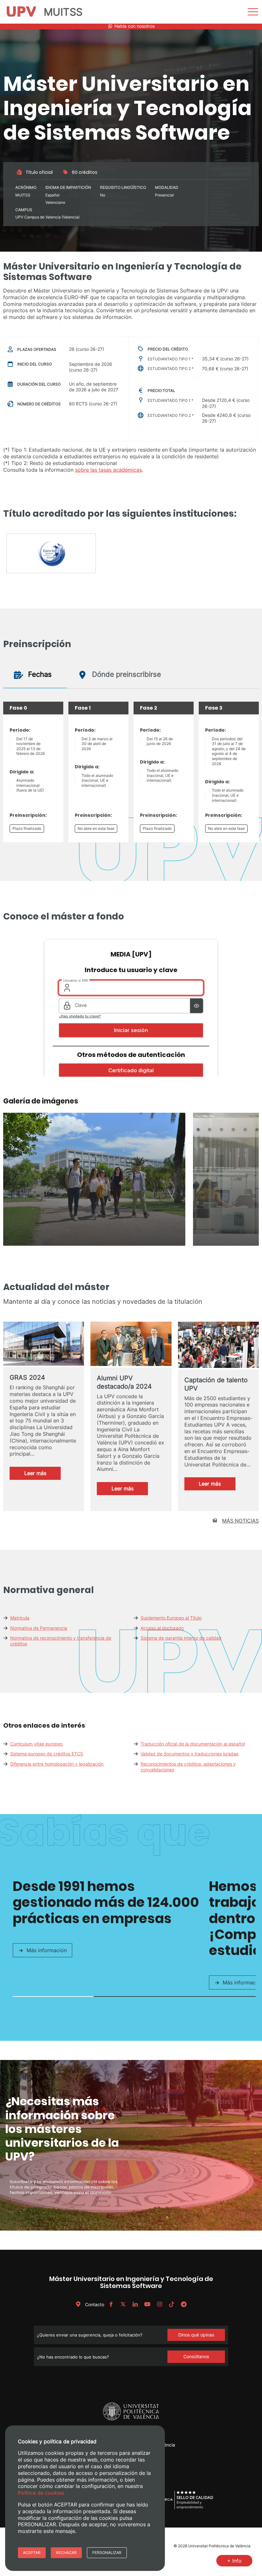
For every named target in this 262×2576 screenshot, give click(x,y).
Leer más (42, 1475)
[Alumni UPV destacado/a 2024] (131, 1345)
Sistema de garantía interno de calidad (181, 1638)
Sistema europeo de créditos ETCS (47, 1754)
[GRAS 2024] (44, 1344)
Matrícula (20, 1618)
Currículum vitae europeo (36, 1744)
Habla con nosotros (134, 26)
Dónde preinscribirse (126, 674)
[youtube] (147, 2304)
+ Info (234, 2561)
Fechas (39, 674)
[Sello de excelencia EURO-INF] (51, 556)
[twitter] (123, 2304)
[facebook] (111, 2304)
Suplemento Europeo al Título (171, 1618)
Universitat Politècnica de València (219, 2546)
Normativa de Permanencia (39, 1628)
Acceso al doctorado (162, 1628)
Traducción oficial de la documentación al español (193, 1744)
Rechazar (66, 2553)
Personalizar (107, 2553)
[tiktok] (172, 2304)
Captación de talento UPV (216, 1384)
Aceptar (32, 2553)
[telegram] (184, 2304)
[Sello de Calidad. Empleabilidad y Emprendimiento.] (185, 2508)
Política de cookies (41, 2493)
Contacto (94, 2304)
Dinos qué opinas (196, 2335)
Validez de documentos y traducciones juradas (189, 1754)
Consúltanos (196, 2356)
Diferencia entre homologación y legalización (57, 1764)
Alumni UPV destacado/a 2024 (124, 1382)
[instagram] (159, 2304)
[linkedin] (135, 2304)
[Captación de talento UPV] (218, 1346)
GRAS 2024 (27, 1377)
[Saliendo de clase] (94, 1244)
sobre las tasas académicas (108, 470)
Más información (47, 1950)
